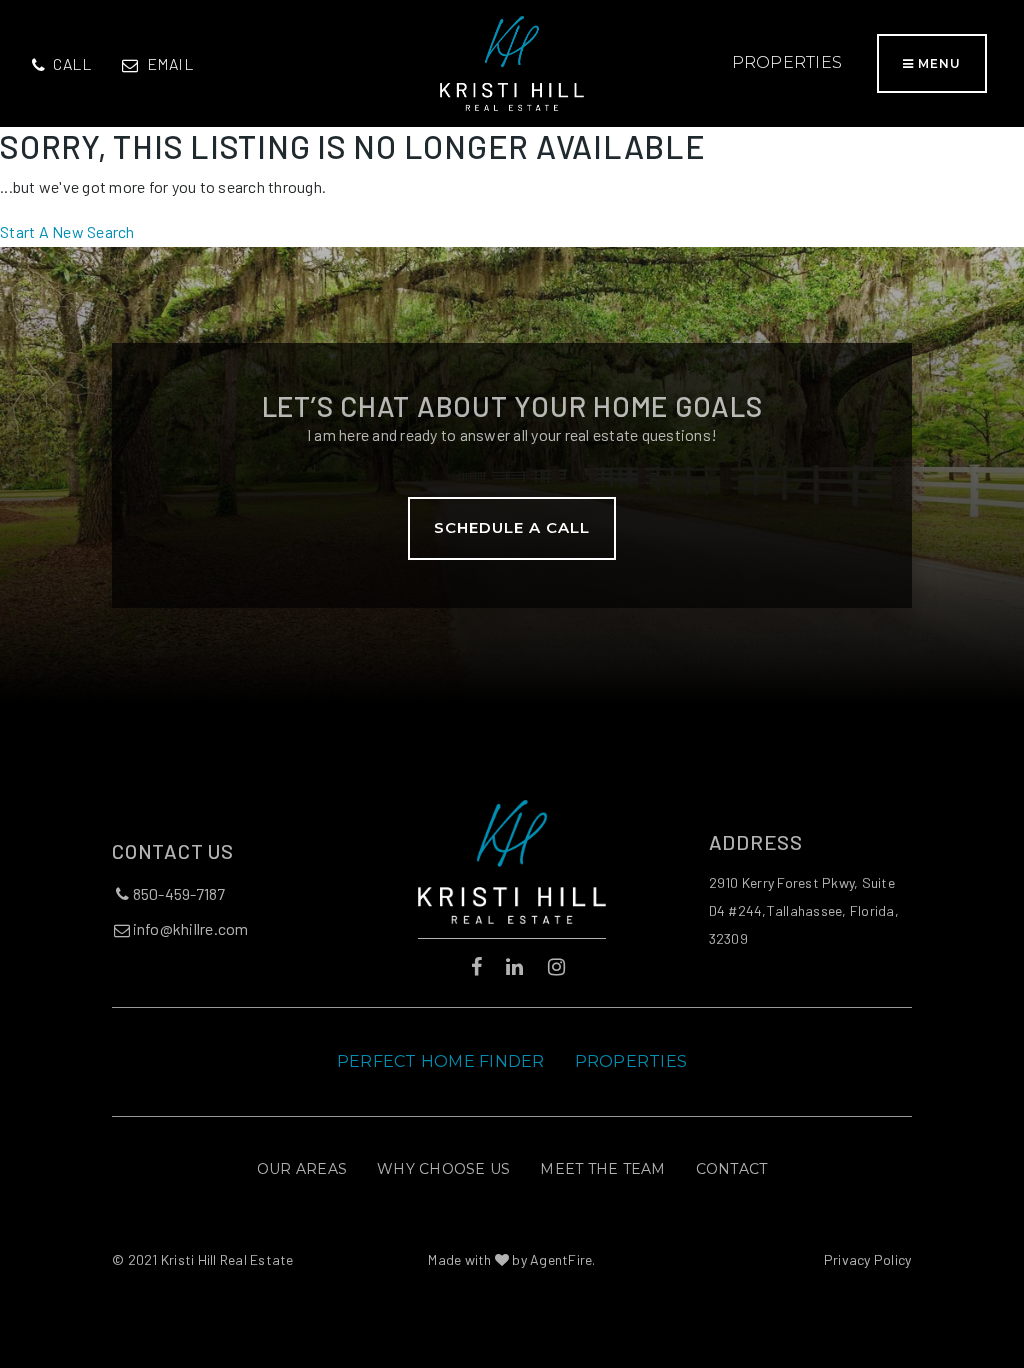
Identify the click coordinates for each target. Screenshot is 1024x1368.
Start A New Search (67, 231)
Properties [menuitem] (787, 62)
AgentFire (561, 1259)
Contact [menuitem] (732, 1169)
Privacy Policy (868, 1259)
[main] (512, 187)
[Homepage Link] (512, 60)
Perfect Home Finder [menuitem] (441, 1061)
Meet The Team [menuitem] (602, 1169)
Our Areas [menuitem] (302, 1169)
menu (937, 63)
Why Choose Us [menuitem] (443, 1169)
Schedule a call (512, 527)
